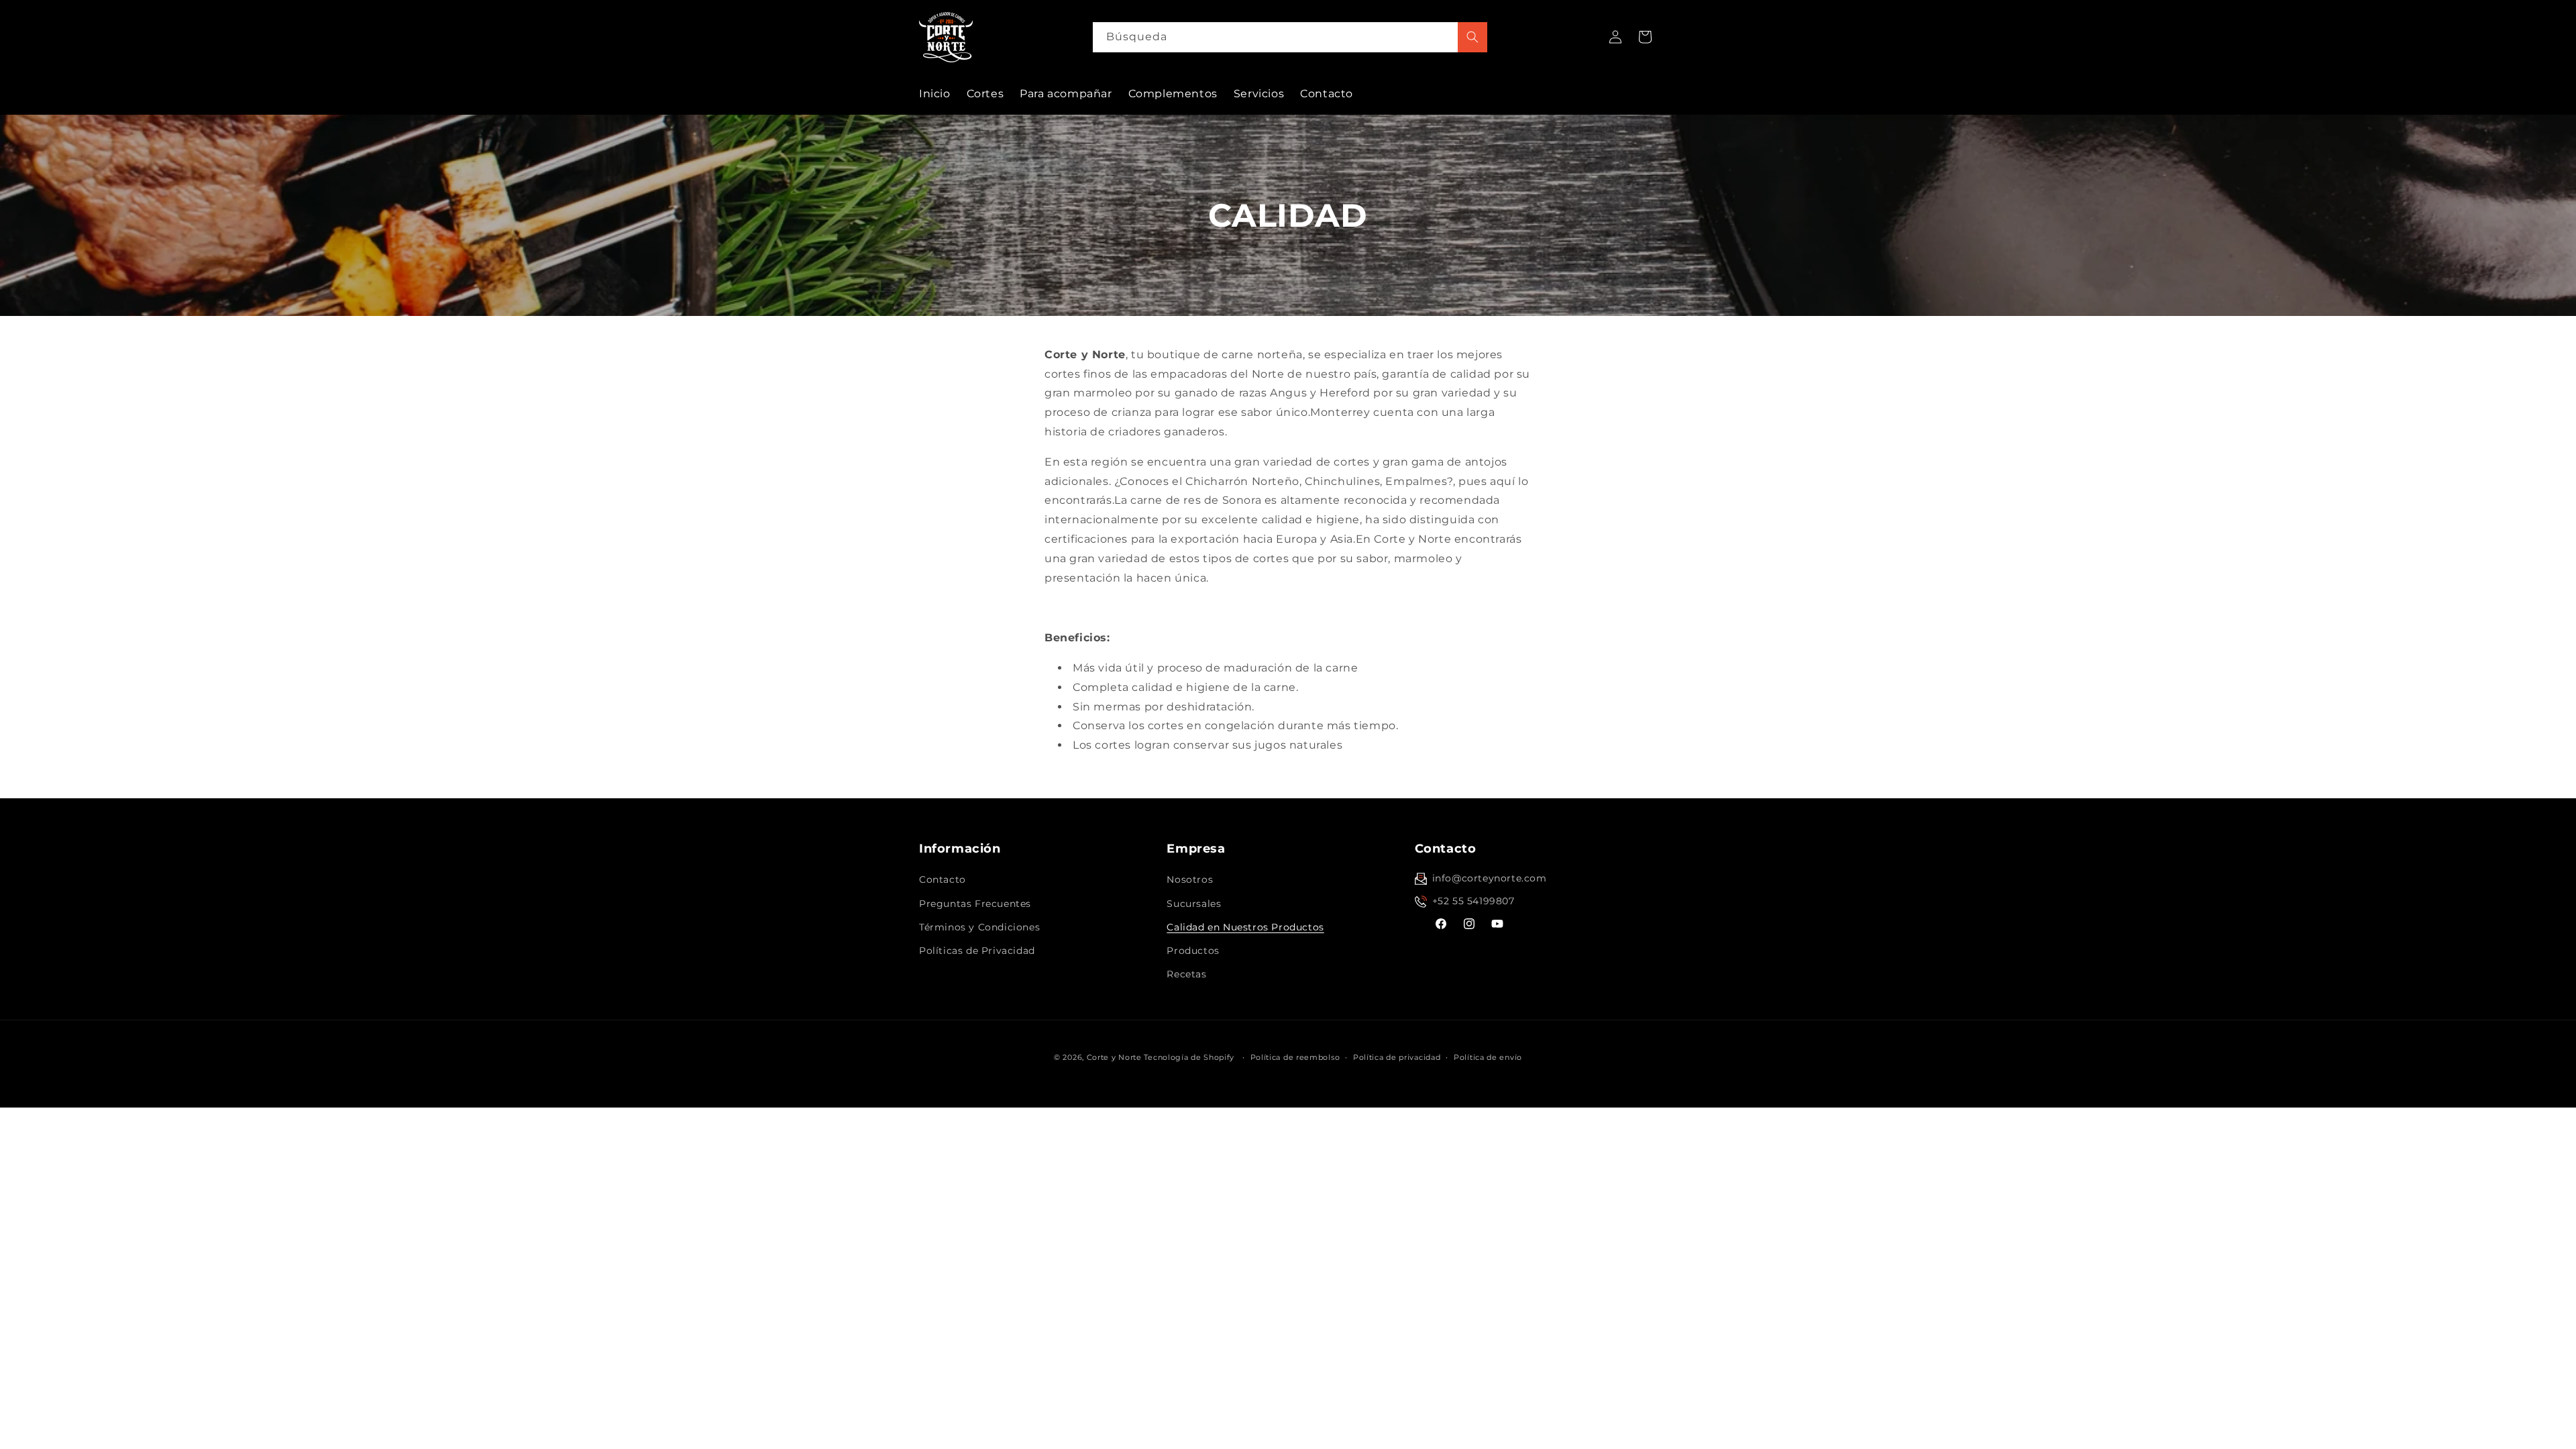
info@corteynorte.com (1490, 878)
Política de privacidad (1397, 1057)
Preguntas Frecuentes (975, 904)
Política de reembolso (1295, 1057)
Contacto (943, 879)
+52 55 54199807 (1473, 901)
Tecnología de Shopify (1189, 1057)
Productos (1193, 951)
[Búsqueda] (1472, 37)
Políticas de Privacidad (977, 951)
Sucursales (1194, 904)
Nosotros (1190, 879)
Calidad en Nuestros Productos (1245, 927)
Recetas (1186, 974)
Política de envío (1488, 1057)
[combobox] (1290, 37)
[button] (1645, 37)
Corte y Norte (1114, 1057)
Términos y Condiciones (979, 927)
